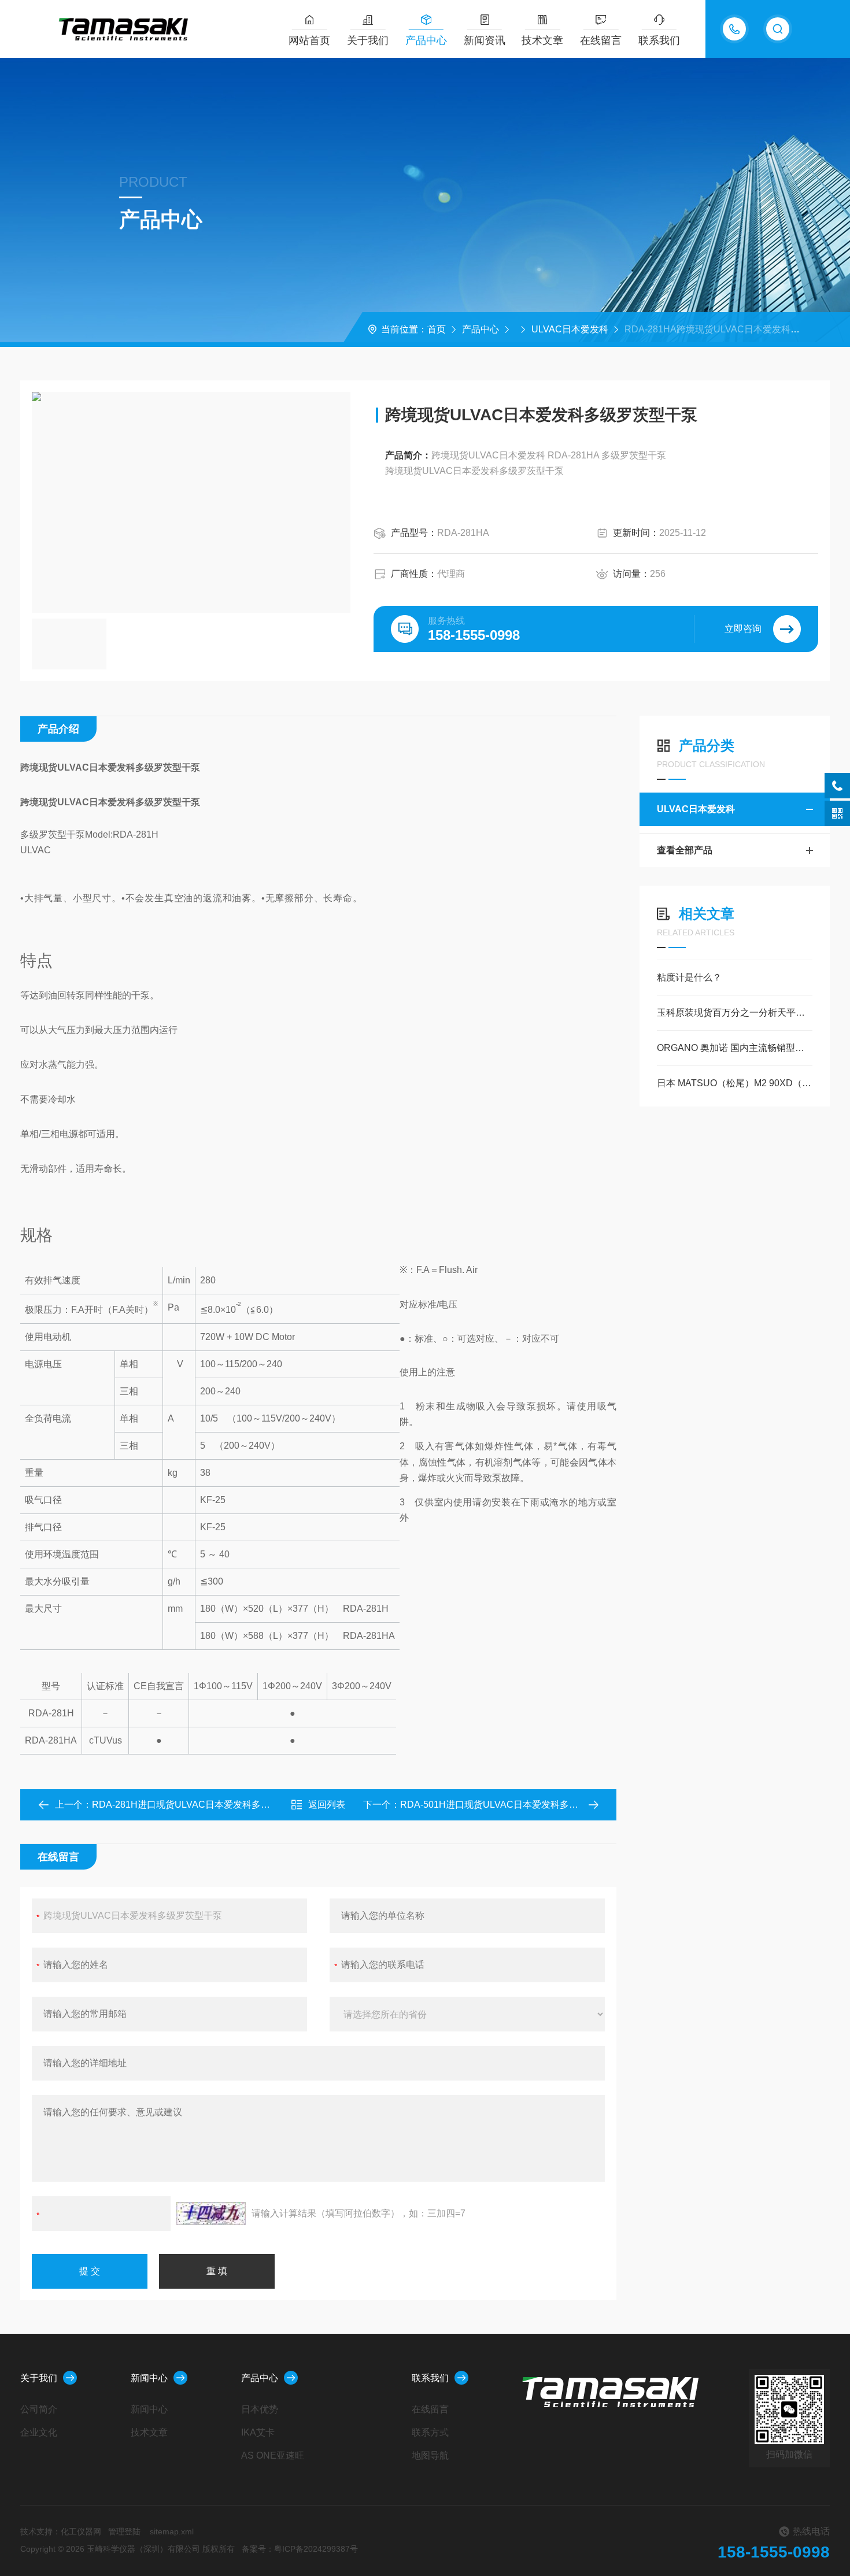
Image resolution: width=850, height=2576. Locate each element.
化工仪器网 (81, 2531)
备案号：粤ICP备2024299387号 (300, 2549)
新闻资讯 (485, 40)
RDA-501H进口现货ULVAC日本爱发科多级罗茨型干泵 (512, 1805)
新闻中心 (149, 2378)
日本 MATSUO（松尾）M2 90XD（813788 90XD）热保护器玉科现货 (735, 1083)
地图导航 (430, 2455)
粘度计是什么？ (689, 977)
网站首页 (309, 40)
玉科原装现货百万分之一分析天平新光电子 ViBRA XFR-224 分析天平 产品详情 (735, 1013)
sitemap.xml (172, 2531)
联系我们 (659, 40)
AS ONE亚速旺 (273, 2455)
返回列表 (327, 1805)
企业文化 (39, 2432)
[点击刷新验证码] (211, 2214)
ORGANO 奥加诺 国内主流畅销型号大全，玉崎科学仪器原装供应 (735, 1048)
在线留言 (601, 40)
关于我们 (368, 40)
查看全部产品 (685, 850)
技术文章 (542, 40)
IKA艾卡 (258, 2432)
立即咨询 (743, 629)
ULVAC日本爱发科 (570, 329)
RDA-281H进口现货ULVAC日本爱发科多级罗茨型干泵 (204, 1805)
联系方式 (430, 2432)
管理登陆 (124, 2531)
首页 (437, 329)
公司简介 (39, 2409)
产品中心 (426, 40)
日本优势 (260, 2409)
